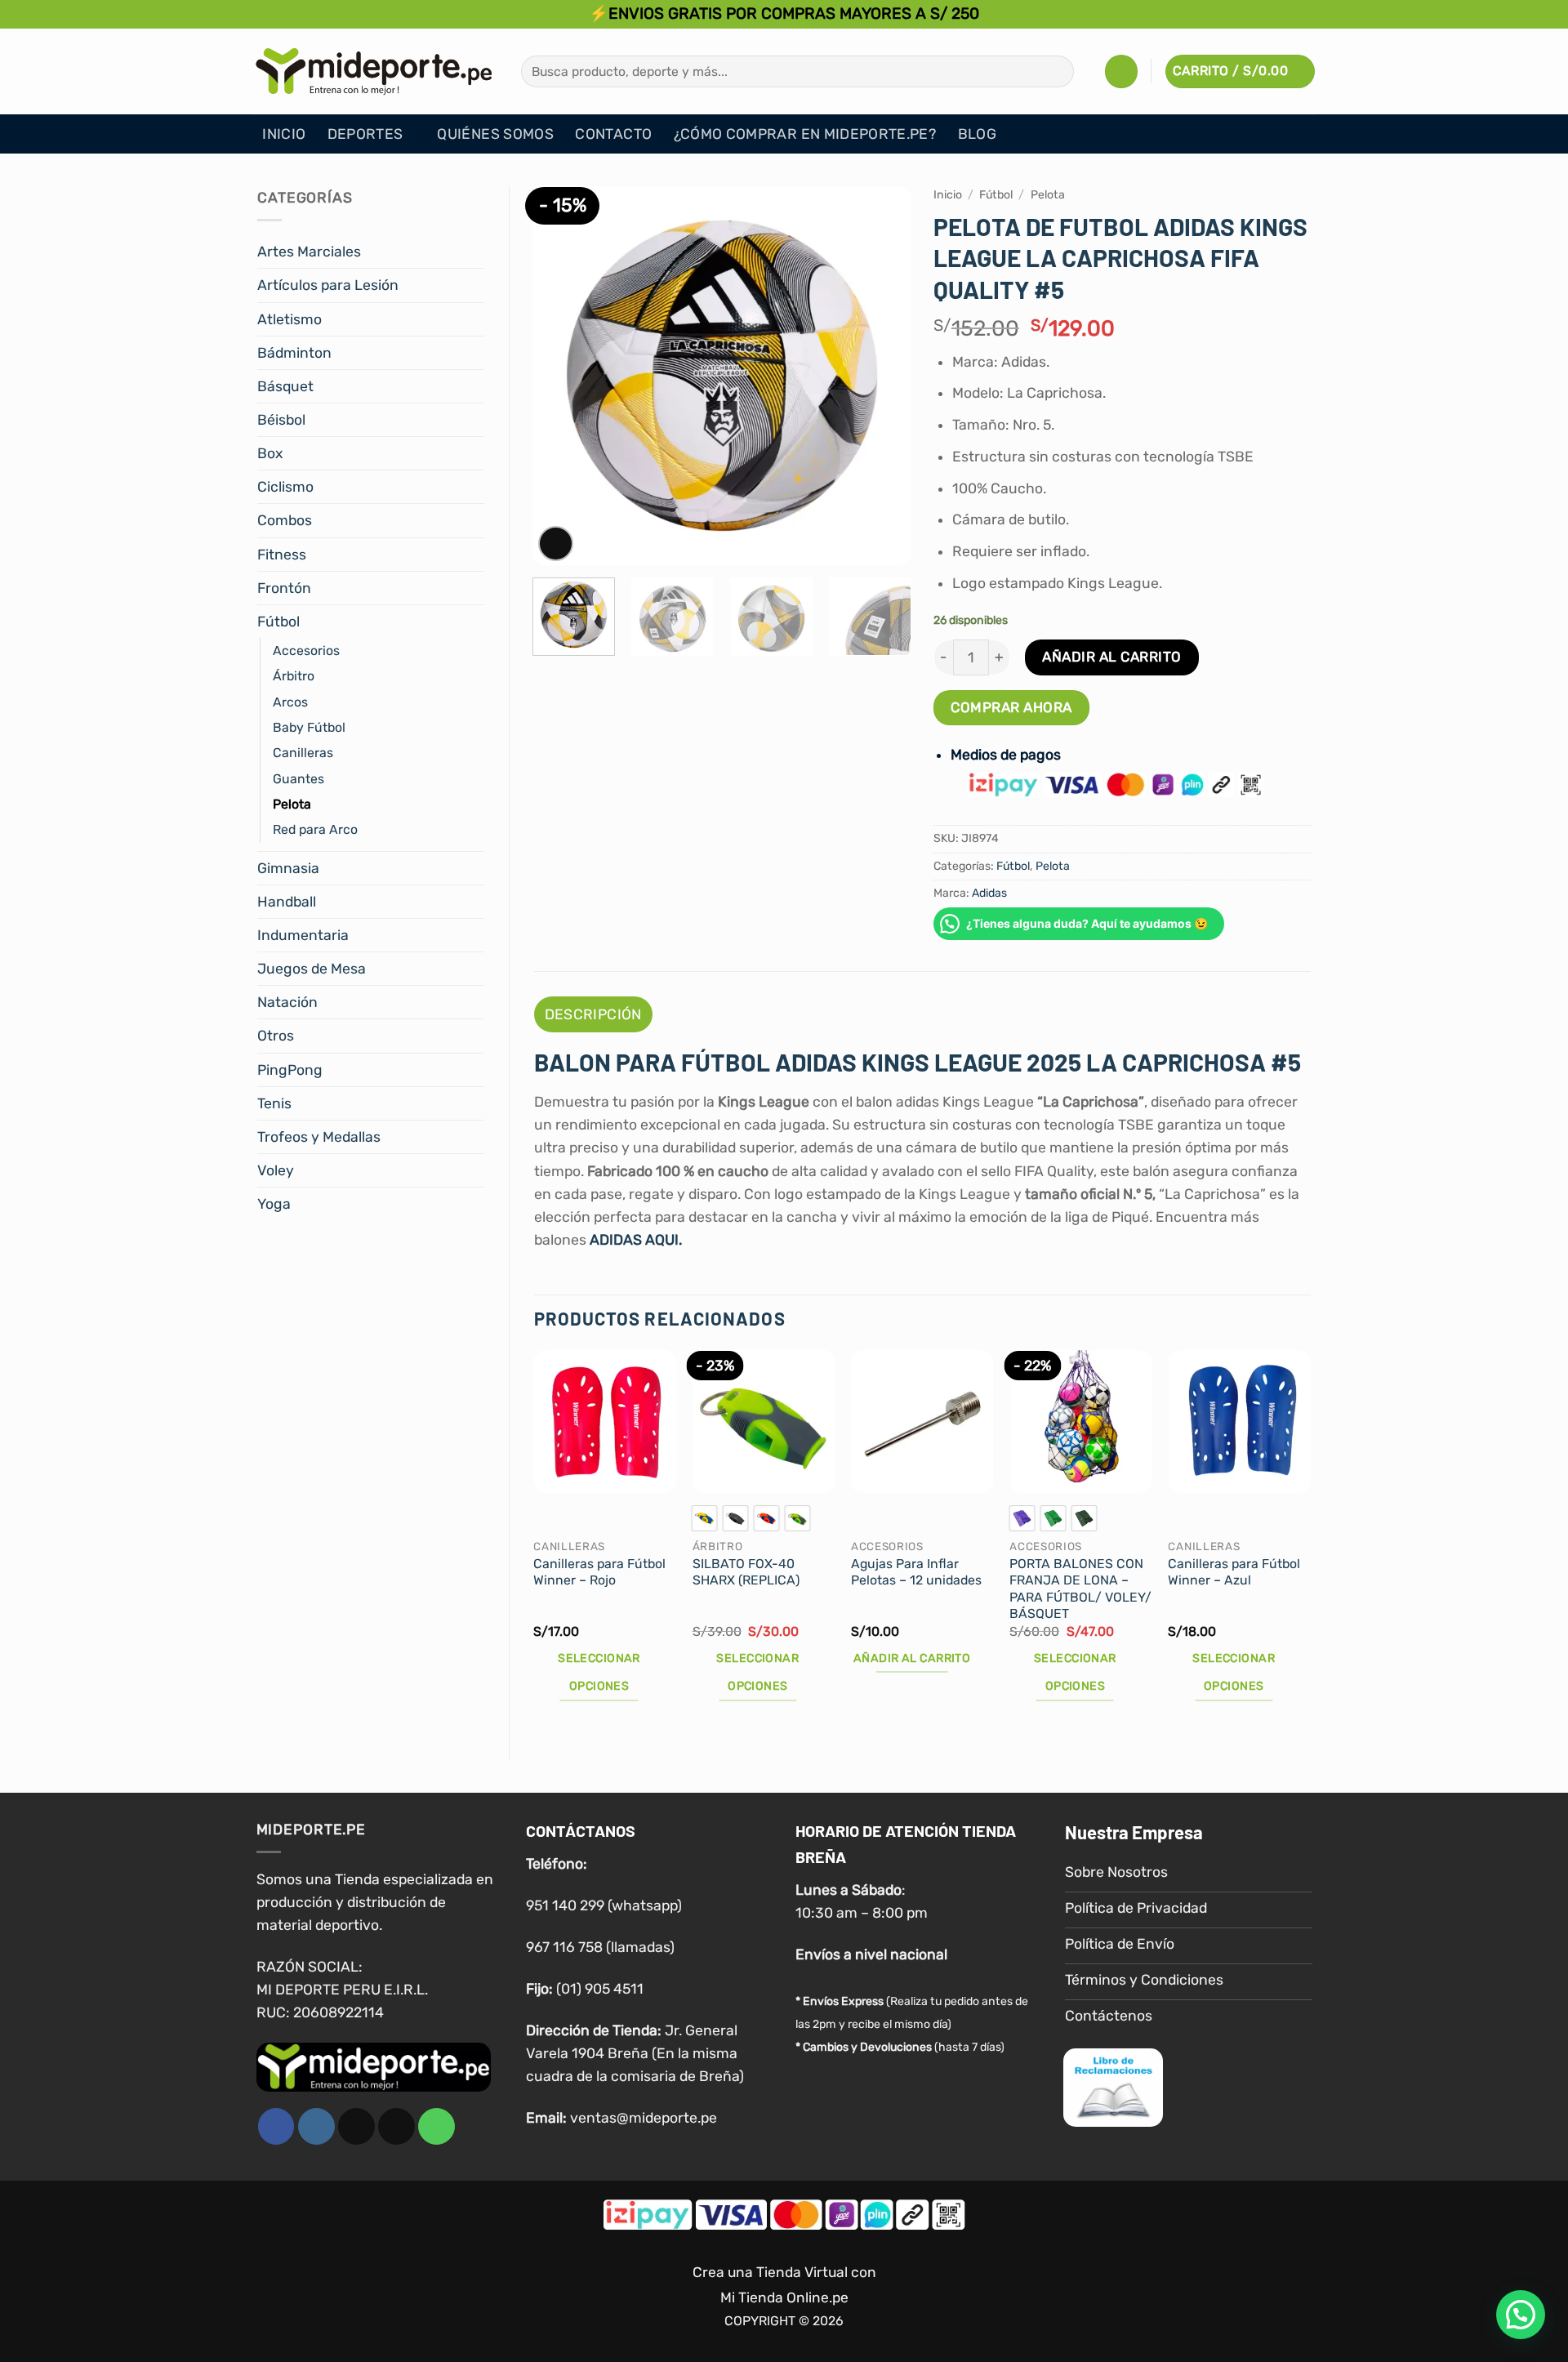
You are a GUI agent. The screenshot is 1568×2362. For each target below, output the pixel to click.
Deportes (365, 134)
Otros (276, 1036)
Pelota (292, 804)
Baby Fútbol (309, 727)
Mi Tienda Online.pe (784, 2297)
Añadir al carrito (1112, 657)
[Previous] (560, 376)
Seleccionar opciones (599, 1672)
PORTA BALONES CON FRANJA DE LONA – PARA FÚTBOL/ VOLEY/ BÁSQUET (1080, 1589)
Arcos (290, 702)
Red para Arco (315, 829)
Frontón (284, 588)
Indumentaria (303, 935)
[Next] (883, 376)
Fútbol (278, 622)
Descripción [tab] (593, 1014)
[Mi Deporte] (374, 71)
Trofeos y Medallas (319, 1137)
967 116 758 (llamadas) (600, 1947)
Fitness (282, 555)
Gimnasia (288, 868)
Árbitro (294, 676)
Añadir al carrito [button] (912, 1658)
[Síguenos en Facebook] (276, 2126)
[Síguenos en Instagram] (316, 2126)
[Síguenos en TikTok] (356, 2126)
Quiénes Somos (495, 134)
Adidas (989, 893)
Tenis (274, 1103)
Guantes (298, 779)
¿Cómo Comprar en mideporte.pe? (805, 134)
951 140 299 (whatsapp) (604, 1905)
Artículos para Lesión (328, 285)
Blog (977, 134)
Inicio (284, 134)
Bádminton (294, 353)
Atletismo (290, 319)
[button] (1121, 71)
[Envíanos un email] (396, 2126)
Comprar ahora (1011, 707)
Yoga (274, 1204)
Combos (285, 520)
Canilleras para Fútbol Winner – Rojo (599, 1572)
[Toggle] (474, 252)
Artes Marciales (309, 252)
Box (270, 453)
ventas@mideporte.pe (644, 2118)
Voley (276, 1170)
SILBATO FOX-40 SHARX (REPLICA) (746, 1572)
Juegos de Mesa (312, 969)
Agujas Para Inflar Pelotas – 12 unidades (916, 1572)
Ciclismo (285, 487)
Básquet (285, 386)
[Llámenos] (437, 2126)
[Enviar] (1056, 71)
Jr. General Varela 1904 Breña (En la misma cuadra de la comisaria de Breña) (635, 2053)
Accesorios (306, 651)
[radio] (705, 1518)
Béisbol (281, 420)
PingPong (290, 1070)
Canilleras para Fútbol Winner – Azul (1234, 1572)
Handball (287, 902)
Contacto (613, 134)
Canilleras (303, 753)
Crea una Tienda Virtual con (784, 2272)
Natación (287, 1002)
